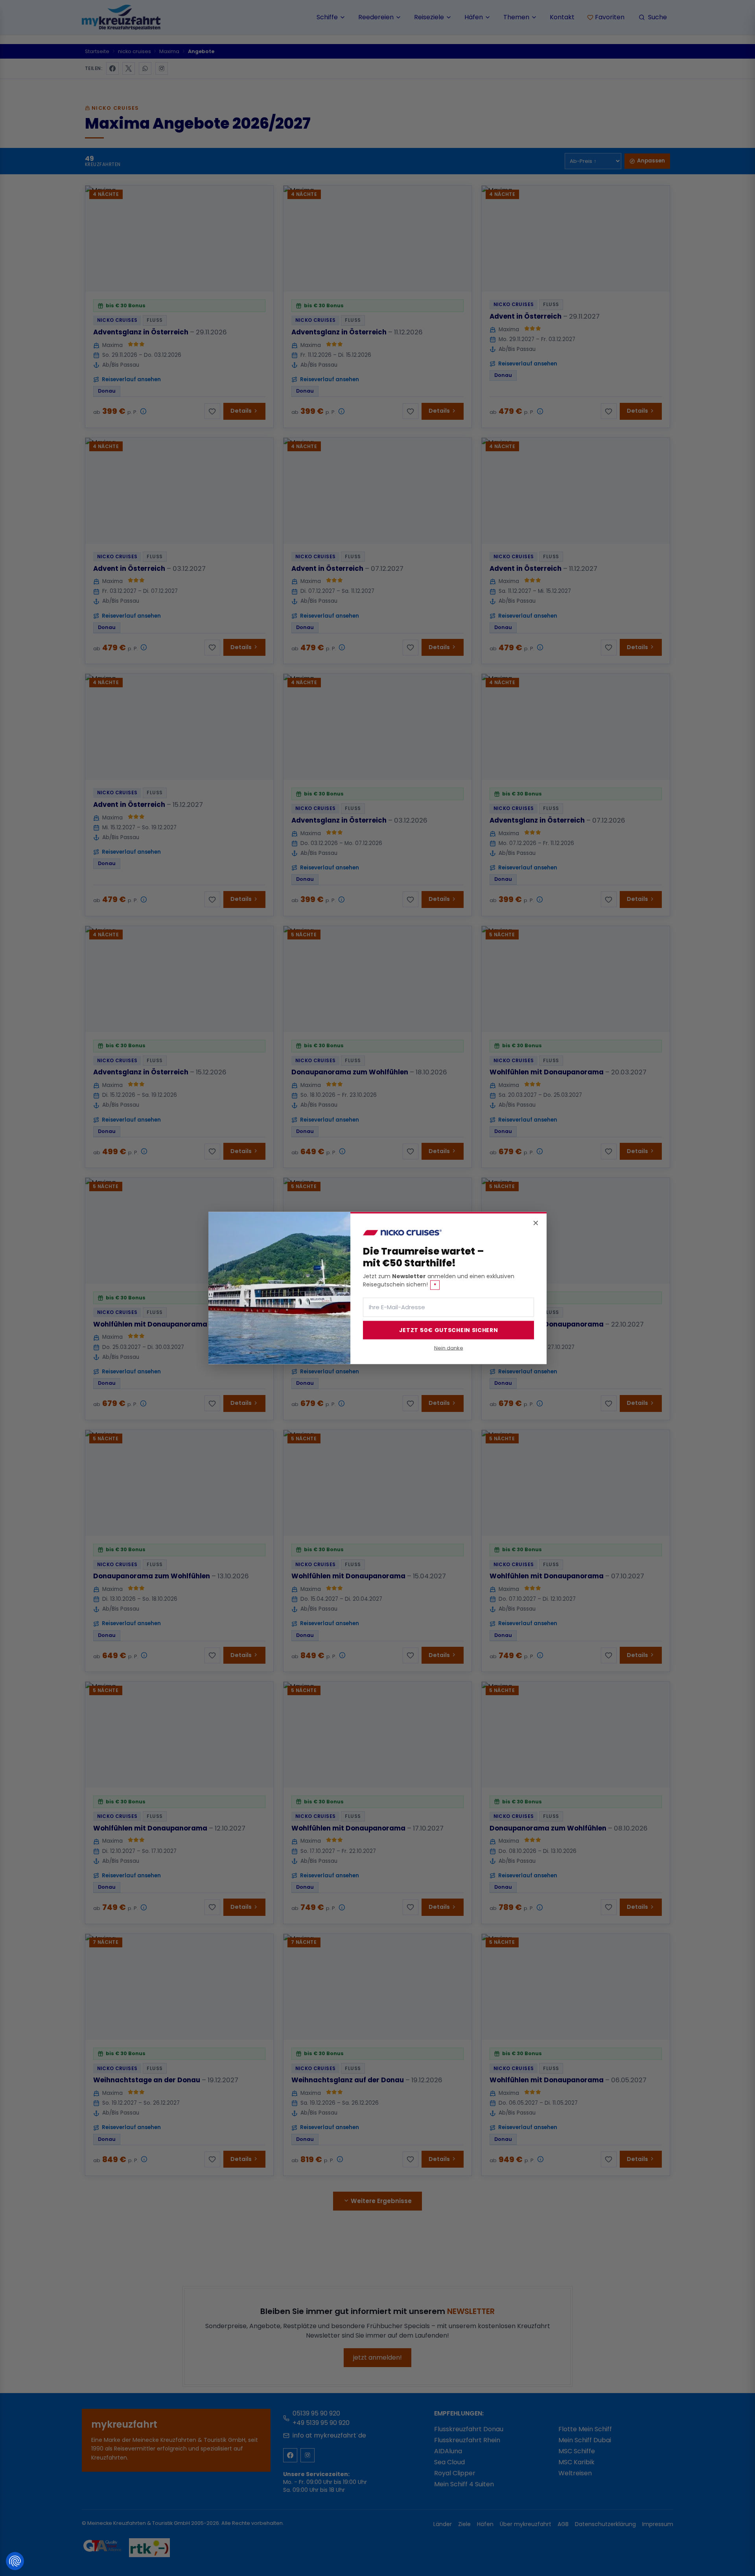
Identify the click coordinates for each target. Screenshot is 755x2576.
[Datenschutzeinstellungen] (15, 2561)
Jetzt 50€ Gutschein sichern (449, 1330)
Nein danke (449, 1348)
